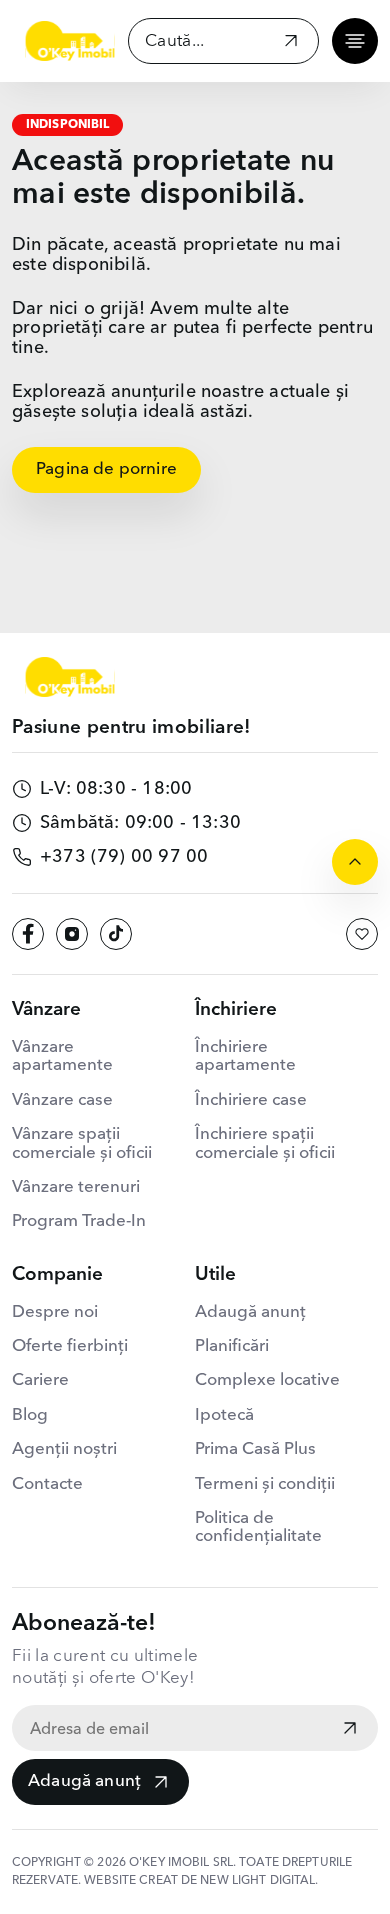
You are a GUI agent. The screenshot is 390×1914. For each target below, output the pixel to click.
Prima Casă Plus (255, 1449)
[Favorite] (362, 934)
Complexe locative (267, 1380)
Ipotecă (224, 1415)
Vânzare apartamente (62, 1056)
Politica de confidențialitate (258, 1527)
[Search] (291, 43)
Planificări (232, 1346)
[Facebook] (28, 934)
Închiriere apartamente (245, 1056)
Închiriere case (251, 1100)
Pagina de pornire (106, 469)
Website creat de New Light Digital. (201, 1881)
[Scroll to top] (355, 862)
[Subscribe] (350, 1730)
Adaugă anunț (84, 1781)
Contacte (47, 1484)
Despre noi (55, 1312)
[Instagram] (72, 934)
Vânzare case (62, 1100)
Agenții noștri (64, 1449)
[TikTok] (116, 934)
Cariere (40, 1380)
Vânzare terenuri (76, 1187)
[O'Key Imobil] (70, 41)
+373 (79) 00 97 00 (124, 857)
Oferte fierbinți (70, 1346)
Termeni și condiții (265, 1484)
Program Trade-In (79, 1221)
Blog (30, 1415)
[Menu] (355, 41)
